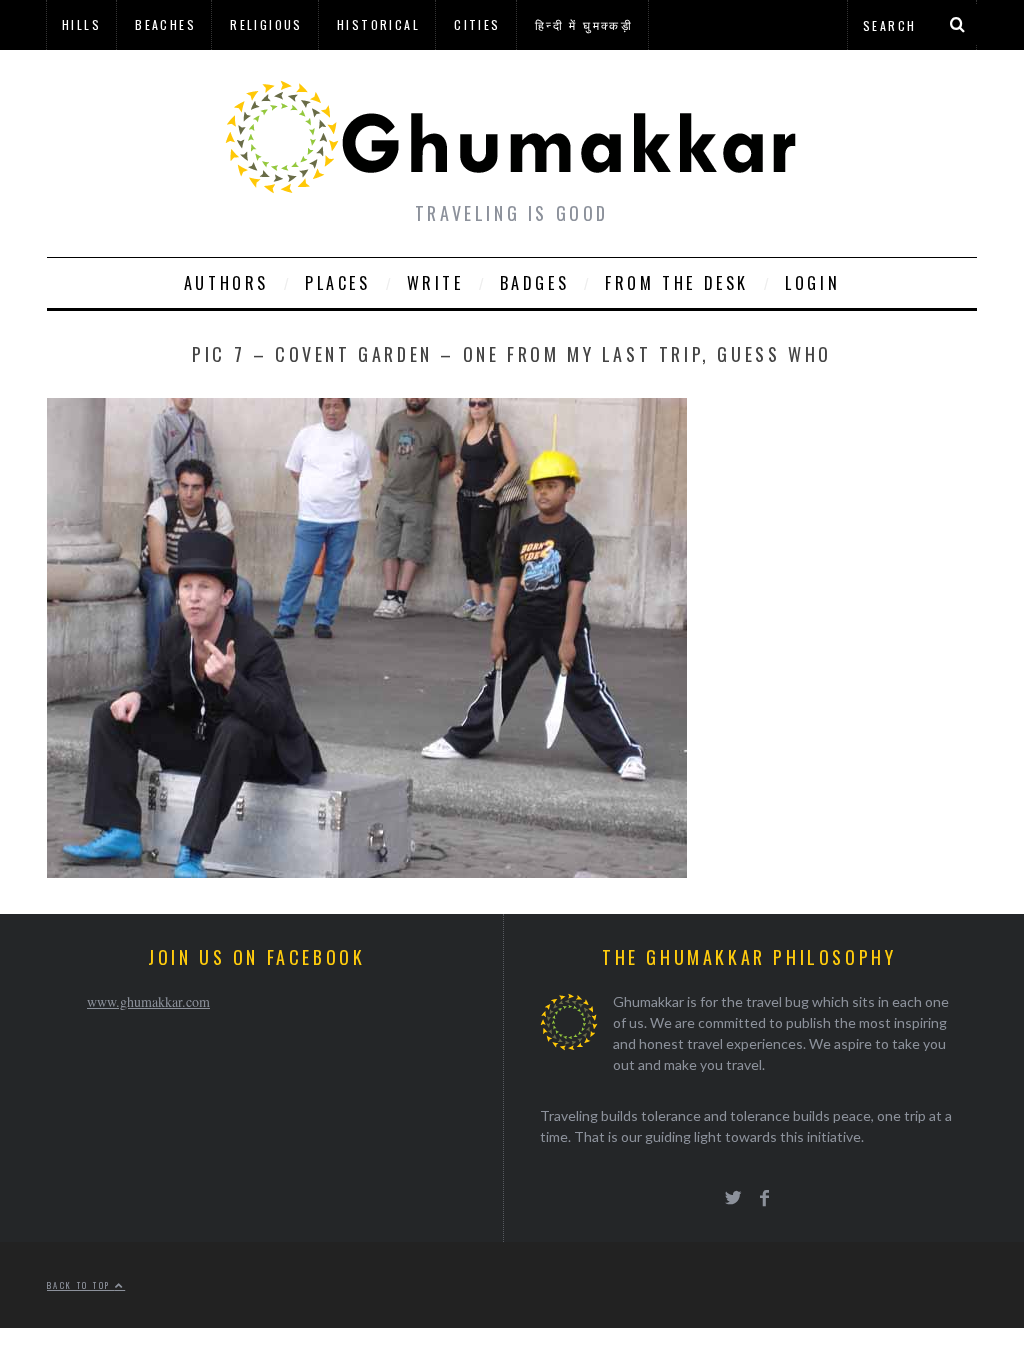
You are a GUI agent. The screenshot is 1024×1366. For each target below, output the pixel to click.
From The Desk (677, 283)
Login (812, 283)
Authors (226, 283)
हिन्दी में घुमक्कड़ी (584, 24)
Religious (266, 24)
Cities (477, 24)
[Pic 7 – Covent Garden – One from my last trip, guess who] (367, 871)
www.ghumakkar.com (148, 1001)
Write (435, 283)
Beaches (165, 24)
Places (338, 283)
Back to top (81, 1285)
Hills (81, 24)
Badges (535, 283)
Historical (378, 24)
